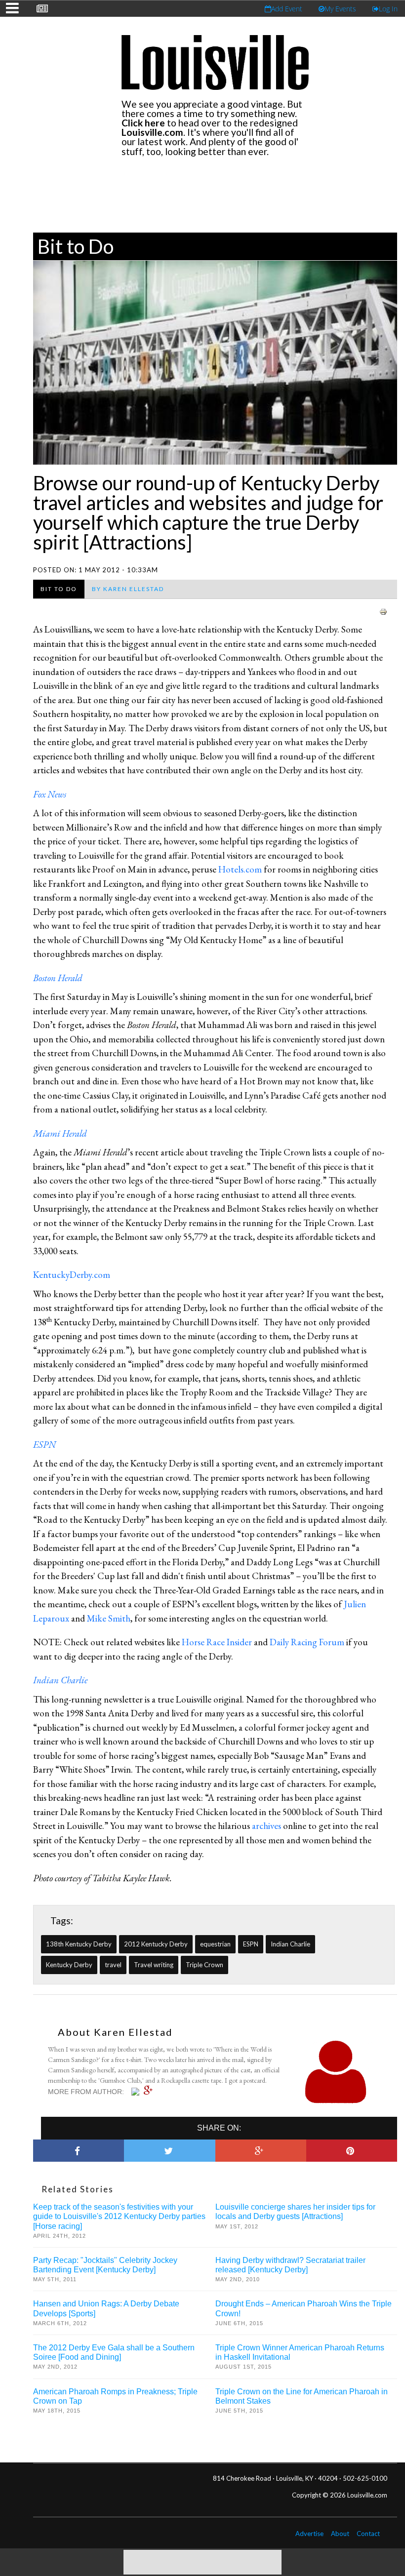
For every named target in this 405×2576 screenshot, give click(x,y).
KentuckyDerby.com (72, 1275)
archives (266, 1826)
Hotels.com (240, 869)
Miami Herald (60, 1133)
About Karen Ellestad (115, 2032)
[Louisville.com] (137, 2092)
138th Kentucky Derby (79, 1944)
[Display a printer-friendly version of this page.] (383, 611)
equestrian (215, 1944)
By (128, 589)
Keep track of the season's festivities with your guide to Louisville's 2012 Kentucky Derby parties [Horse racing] (119, 2216)
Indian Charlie (290, 1944)
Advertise (309, 2534)
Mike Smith (109, 1618)
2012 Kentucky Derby (156, 1944)
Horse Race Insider (217, 1642)
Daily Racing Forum (307, 1642)
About (340, 2534)
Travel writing (154, 1965)
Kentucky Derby (69, 1965)
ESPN (251, 1944)
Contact (368, 2534)
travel (113, 1965)
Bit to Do (76, 246)
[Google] (151, 2091)
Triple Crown (204, 1965)
